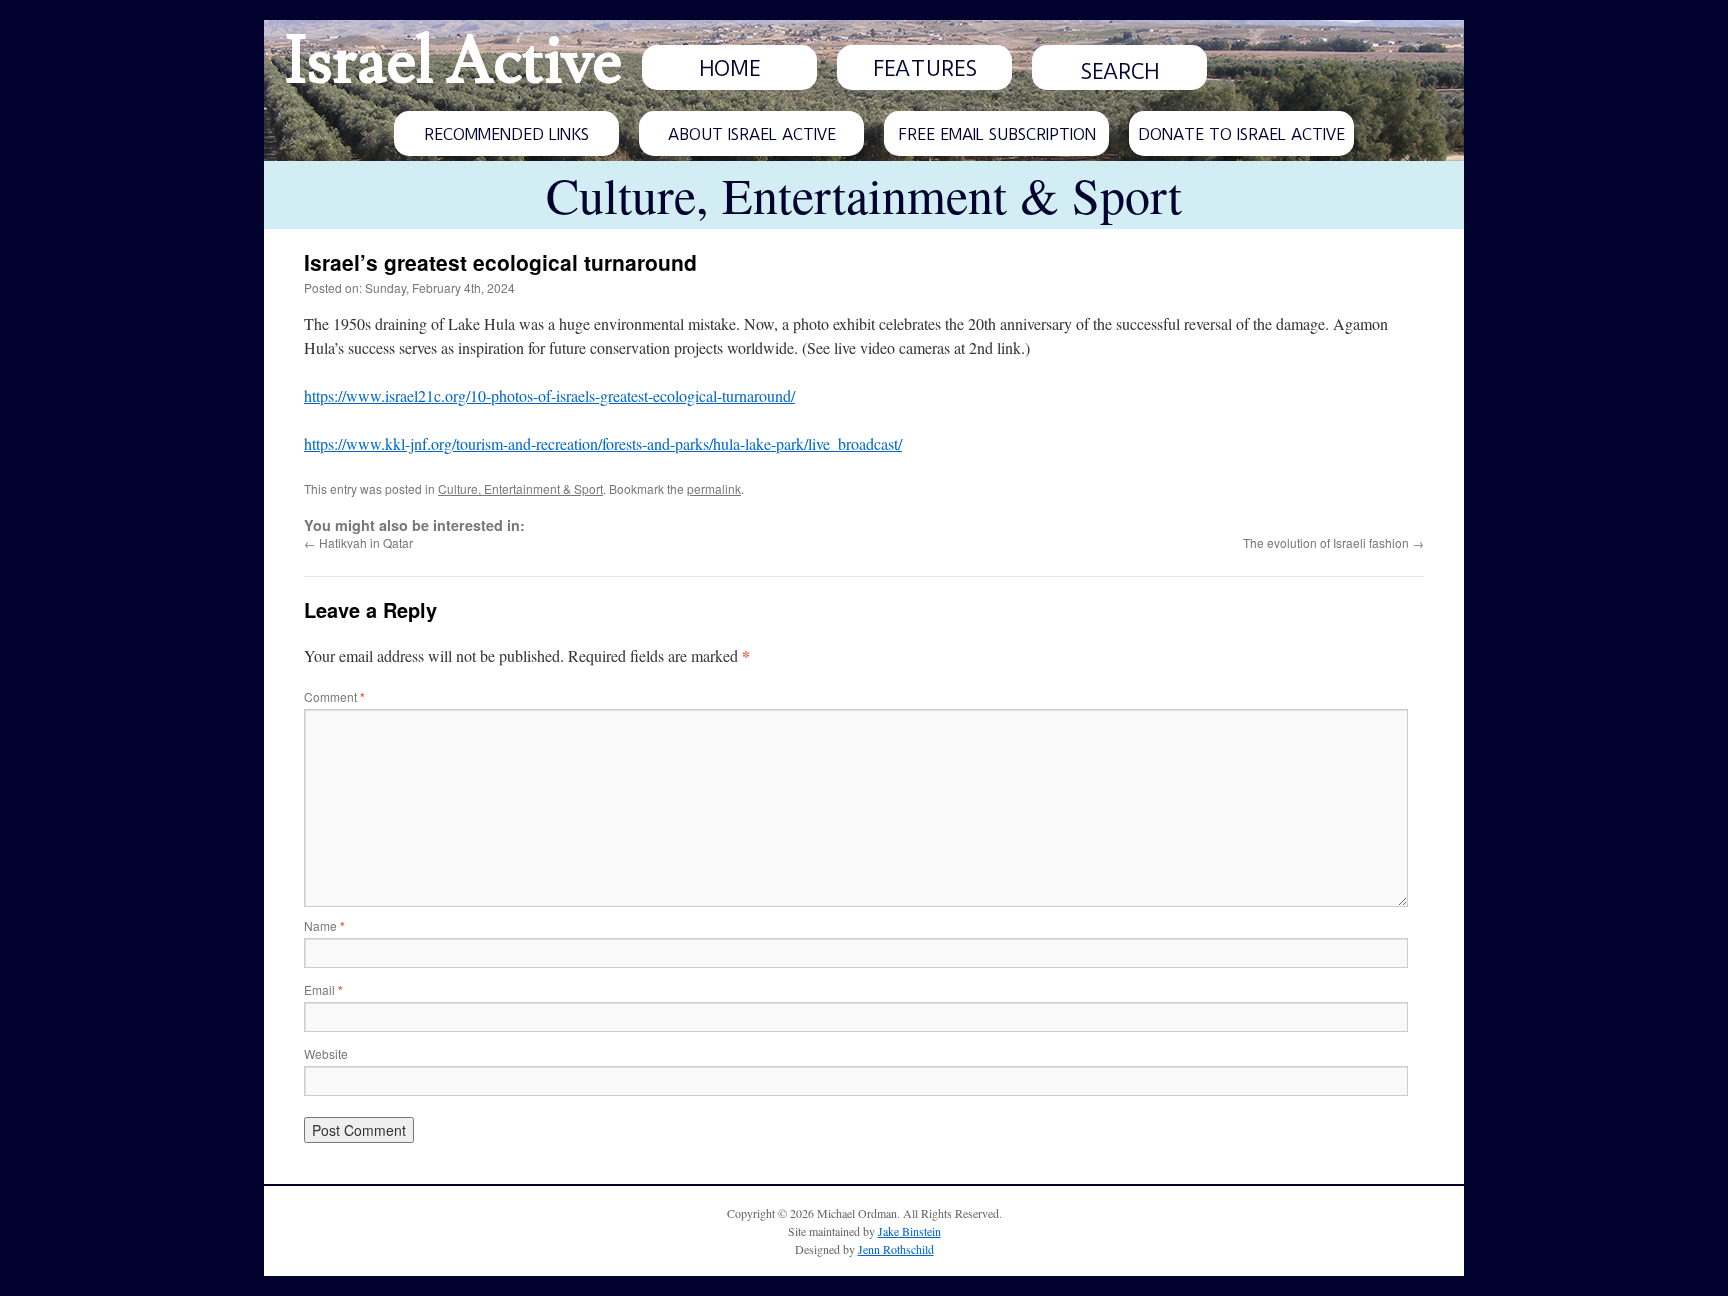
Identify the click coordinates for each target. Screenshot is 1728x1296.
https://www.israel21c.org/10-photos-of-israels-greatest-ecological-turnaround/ (549, 395)
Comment (334, 696)
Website (326, 1053)
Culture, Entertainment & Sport (520, 488)
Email (323, 989)
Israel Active (453, 62)
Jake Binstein (909, 1231)
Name (324, 925)
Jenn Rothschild (896, 1249)
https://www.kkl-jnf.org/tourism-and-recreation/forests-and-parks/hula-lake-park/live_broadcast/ (603, 443)
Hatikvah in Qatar (358, 542)
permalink (714, 488)
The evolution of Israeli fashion (1333, 542)
